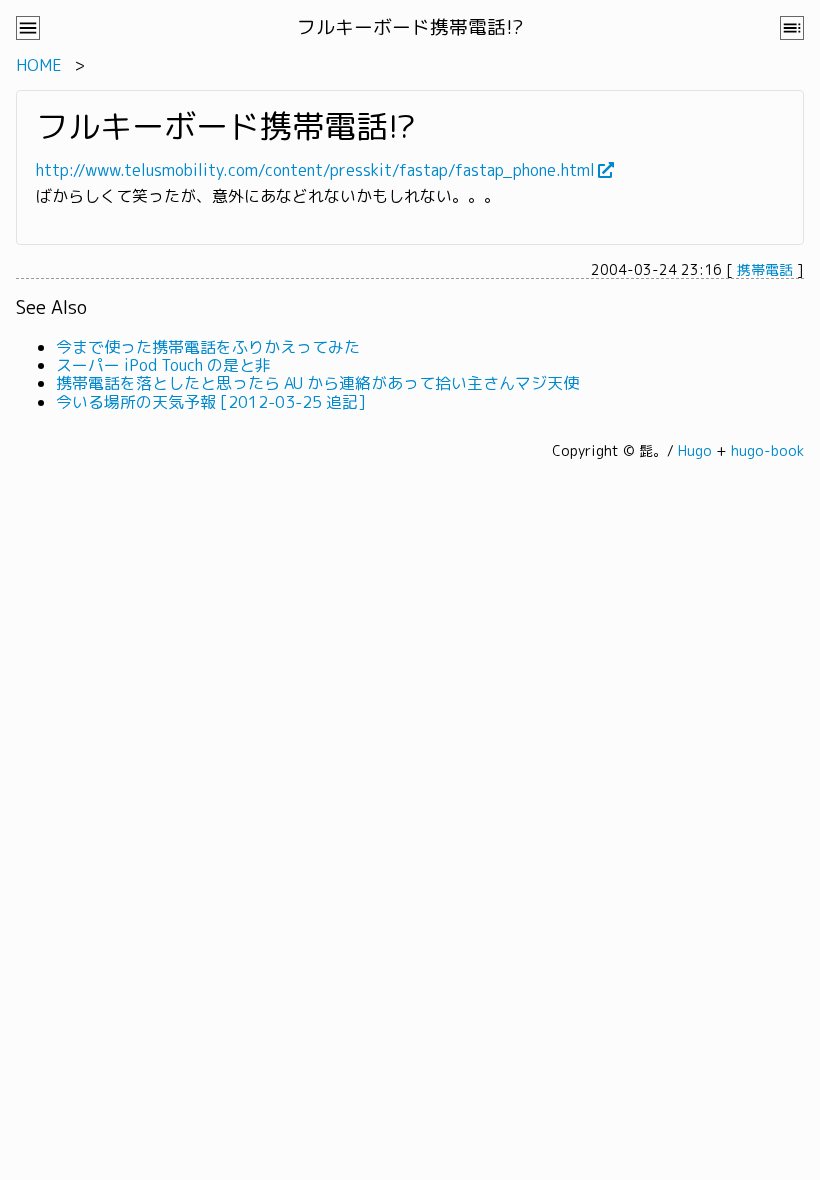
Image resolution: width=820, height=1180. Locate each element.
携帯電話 (765, 269)
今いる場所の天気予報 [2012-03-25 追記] (211, 402)
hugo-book (767, 450)
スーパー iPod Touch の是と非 (163, 365)
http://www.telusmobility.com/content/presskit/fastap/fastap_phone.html (315, 170)
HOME (39, 65)
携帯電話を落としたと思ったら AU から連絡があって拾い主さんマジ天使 (317, 383)
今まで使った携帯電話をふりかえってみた (208, 347)
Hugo (695, 450)
